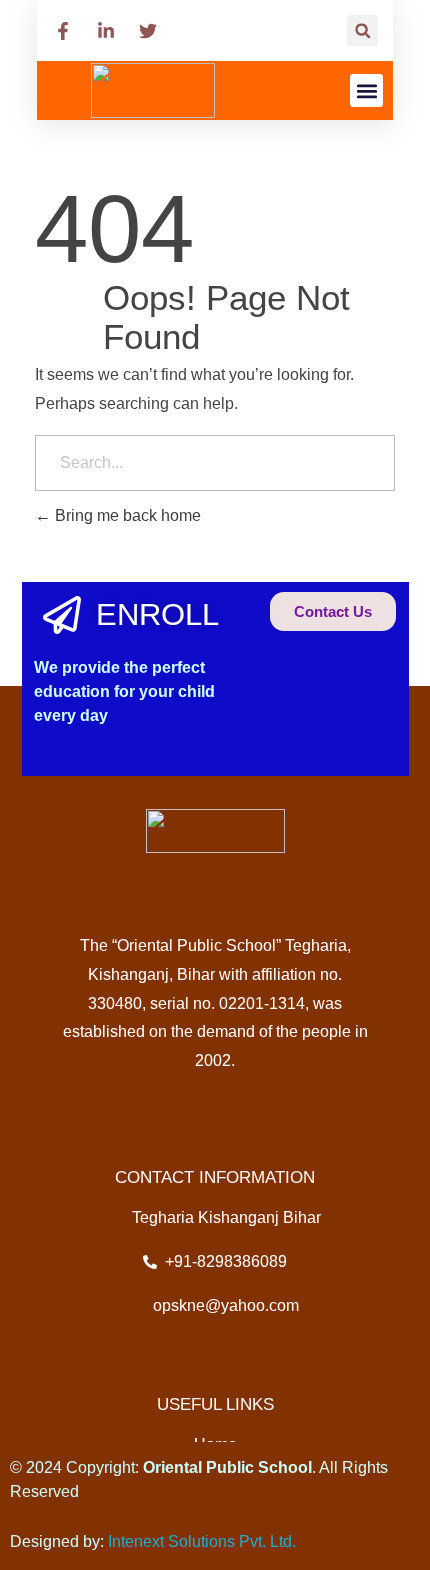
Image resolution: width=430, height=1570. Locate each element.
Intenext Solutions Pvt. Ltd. (202, 1541)
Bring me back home (126, 515)
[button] (362, 30)
